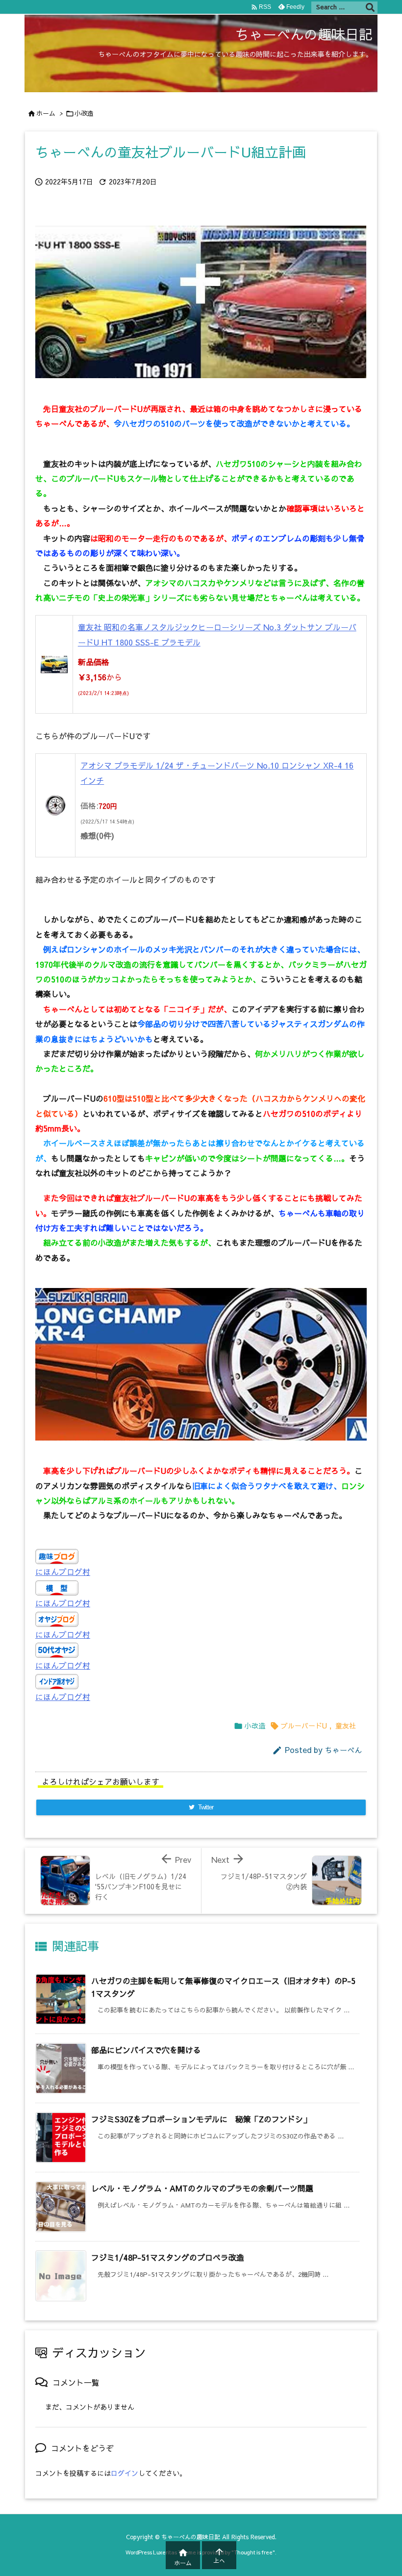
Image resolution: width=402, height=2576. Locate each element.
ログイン (125, 2473)
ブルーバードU (304, 1726)
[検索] (370, 7)
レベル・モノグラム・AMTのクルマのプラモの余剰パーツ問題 (202, 2188)
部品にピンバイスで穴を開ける (146, 2050)
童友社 (346, 1726)
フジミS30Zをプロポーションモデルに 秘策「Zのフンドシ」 (201, 2119)
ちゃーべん (343, 1750)
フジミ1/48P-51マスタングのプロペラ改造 (168, 2257)
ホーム (46, 113)
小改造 (84, 113)
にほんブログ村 (63, 1571)
